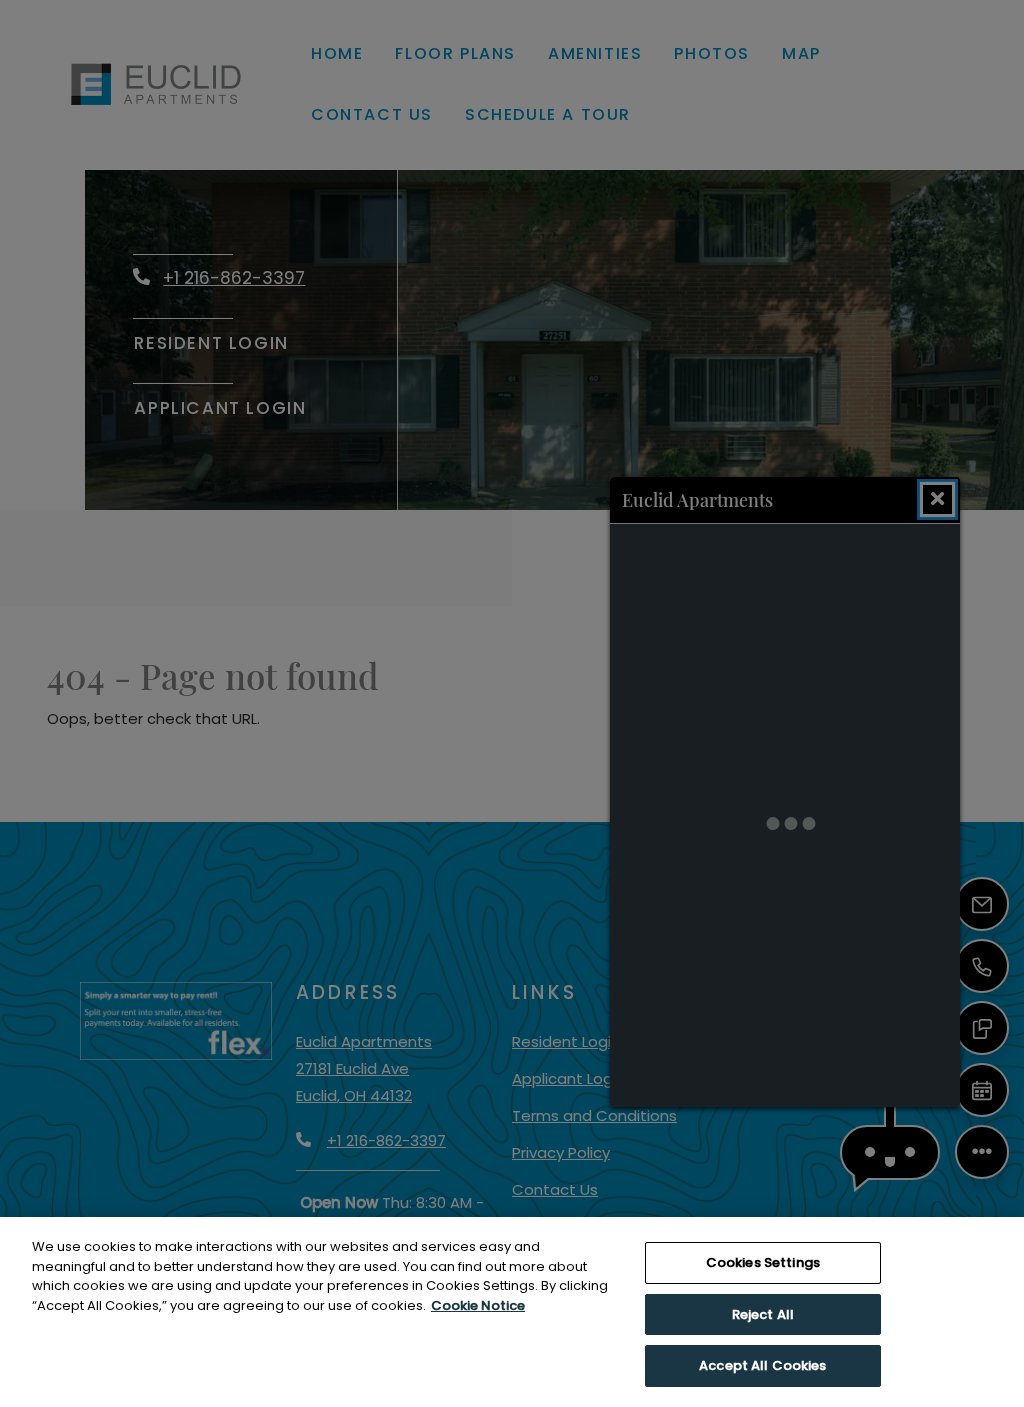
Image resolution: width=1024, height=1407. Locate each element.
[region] (512, 1312)
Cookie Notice (478, 1305)
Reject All (763, 1314)
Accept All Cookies (762, 1365)
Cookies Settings (763, 1262)
